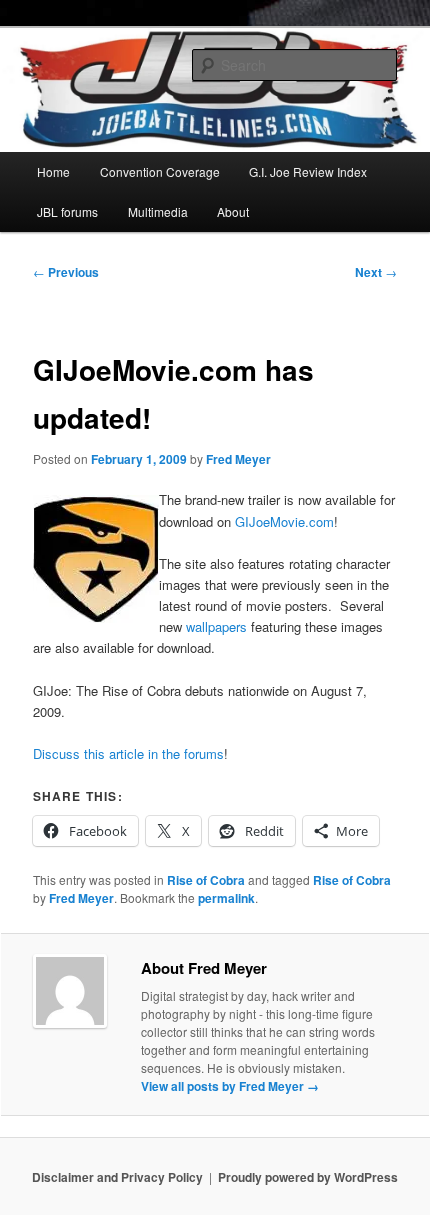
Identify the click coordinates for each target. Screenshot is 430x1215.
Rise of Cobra (206, 880)
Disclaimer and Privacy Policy (117, 1177)
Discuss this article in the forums (128, 753)
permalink (226, 898)
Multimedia (158, 211)
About (233, 211)
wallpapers (216, 626)
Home (53, 171)
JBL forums (67, 211)
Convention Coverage (160, 171)
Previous (66, 272)
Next (376, 272)
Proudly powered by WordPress (308, 1177)
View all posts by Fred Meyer (230, 1086)
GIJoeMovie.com (284, 521)
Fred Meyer (238, 459)
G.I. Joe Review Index (308, 171)
